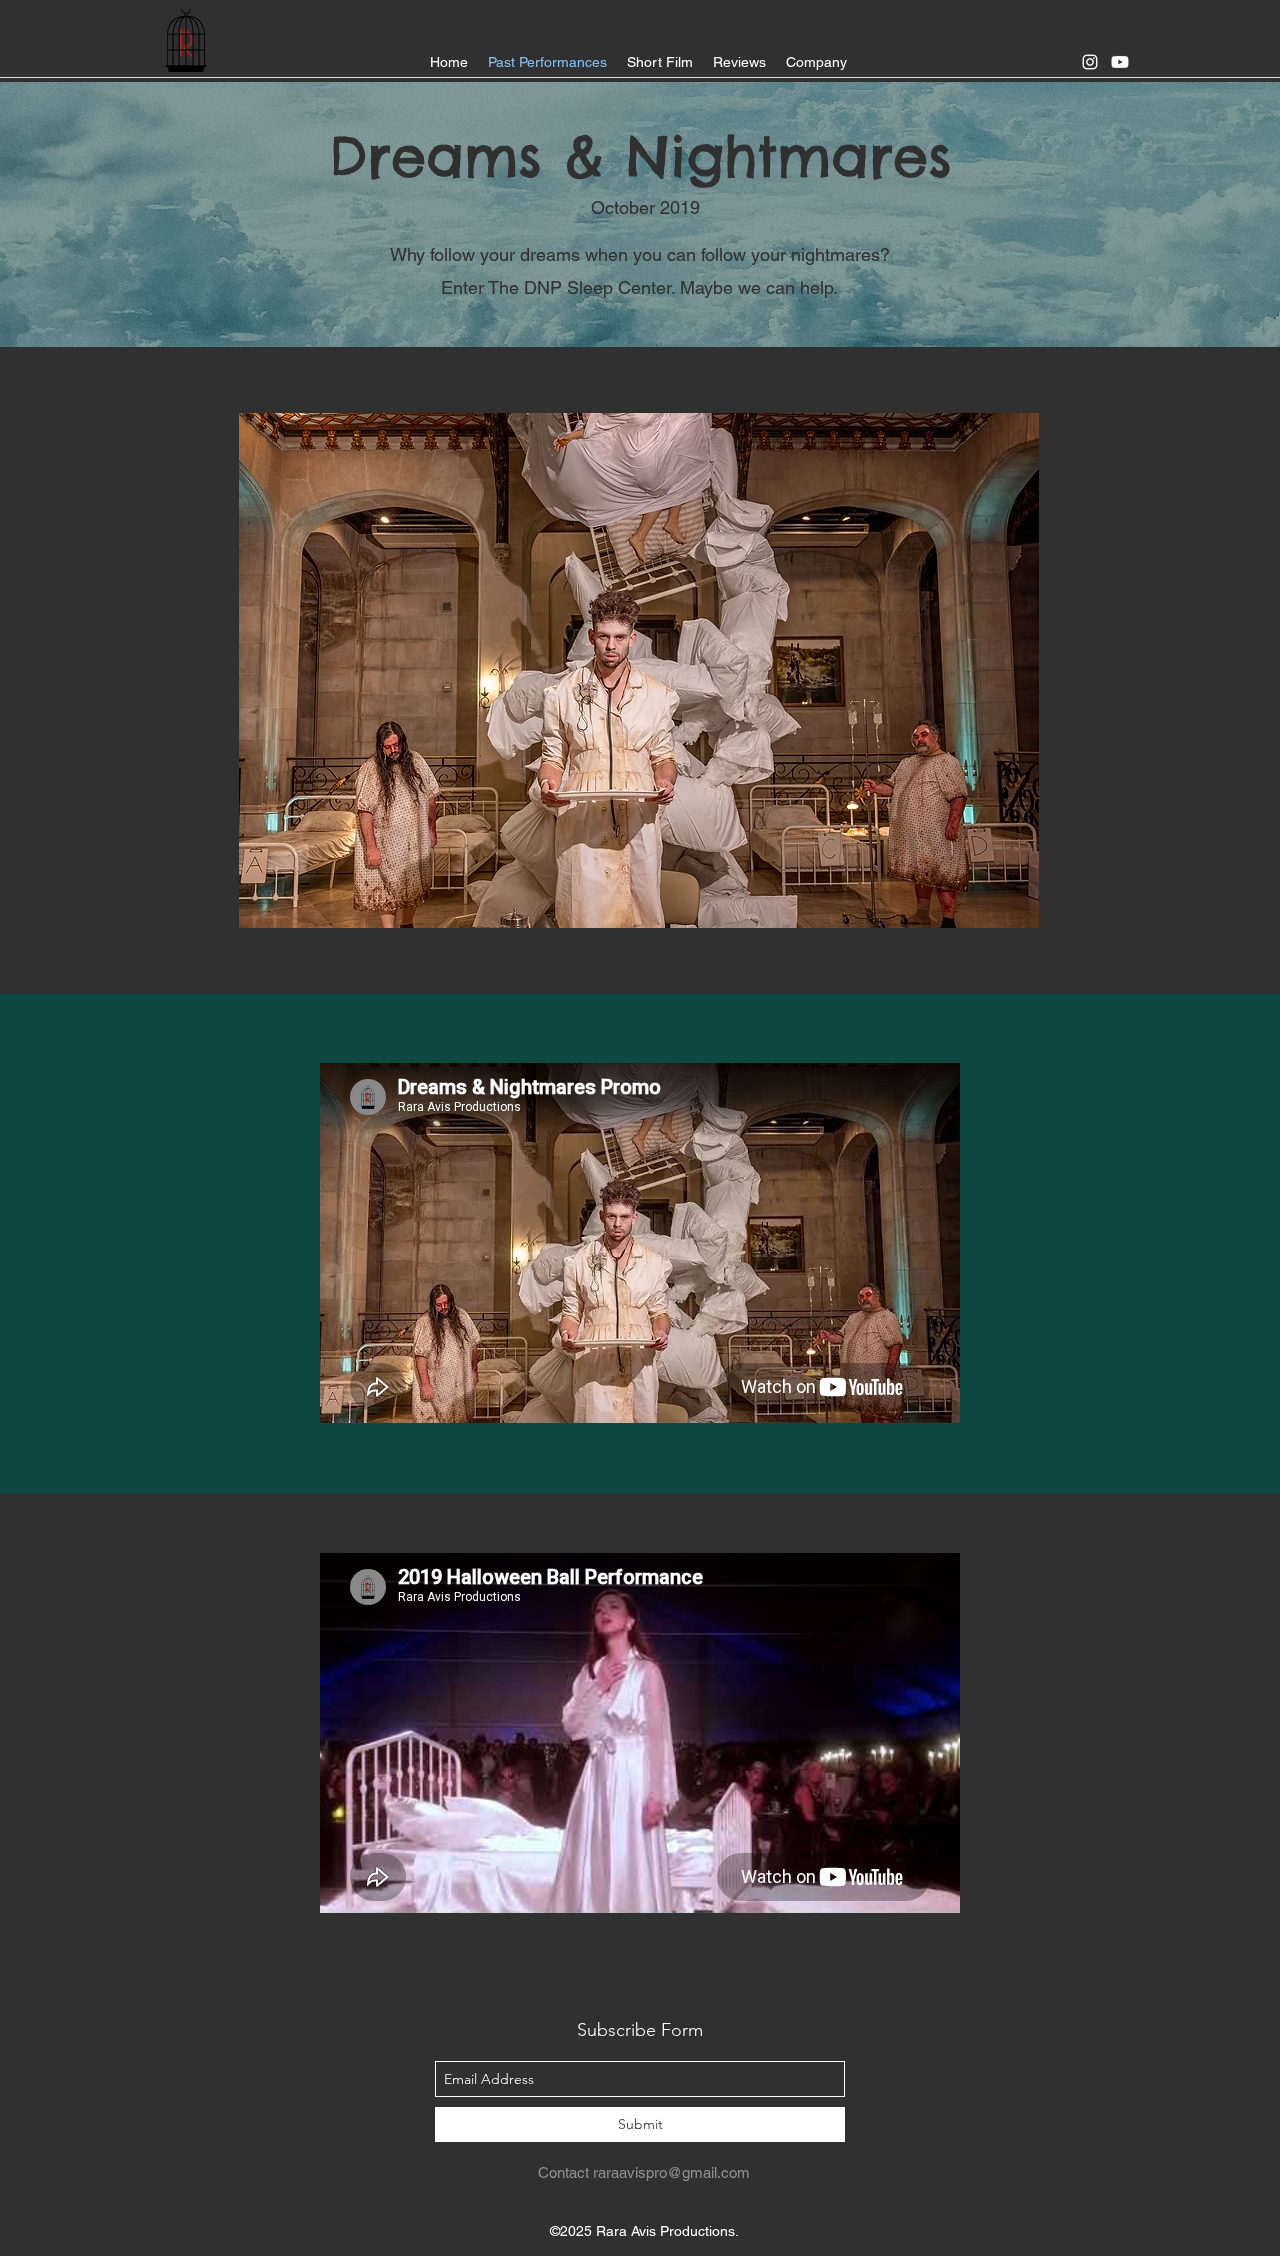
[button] (639, 670)
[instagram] (1090, 62)
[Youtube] (1120, 62)
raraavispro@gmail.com (671, 2172)
